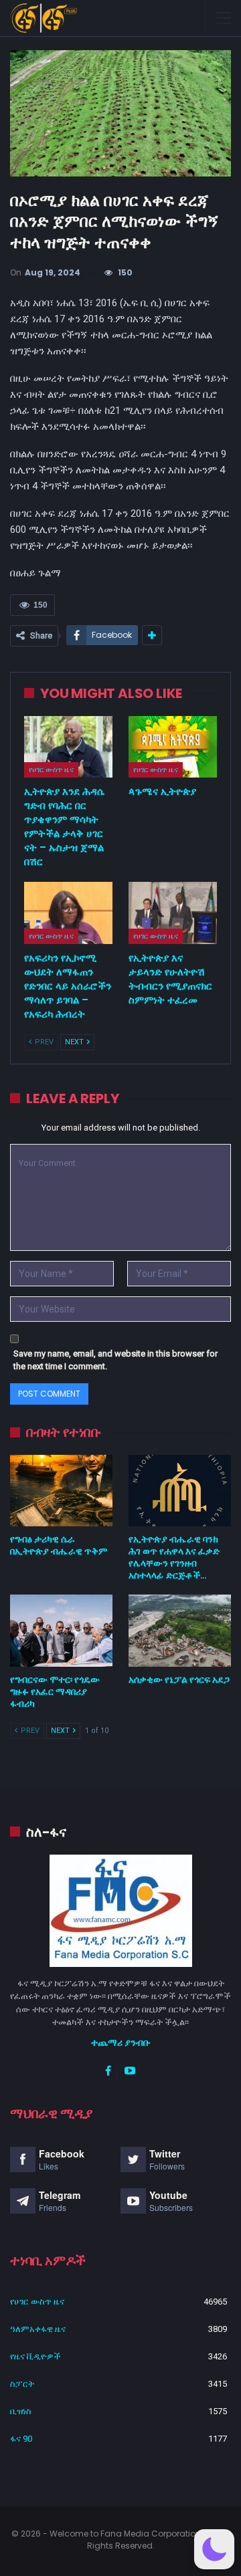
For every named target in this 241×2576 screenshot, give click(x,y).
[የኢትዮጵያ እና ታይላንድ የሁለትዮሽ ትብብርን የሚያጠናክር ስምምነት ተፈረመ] (173, 913)
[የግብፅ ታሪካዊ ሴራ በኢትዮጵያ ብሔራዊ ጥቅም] (61, 1491)
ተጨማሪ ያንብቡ (121, 2042)
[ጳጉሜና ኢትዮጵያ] (173, 747)
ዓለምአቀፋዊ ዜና (38, 2329)
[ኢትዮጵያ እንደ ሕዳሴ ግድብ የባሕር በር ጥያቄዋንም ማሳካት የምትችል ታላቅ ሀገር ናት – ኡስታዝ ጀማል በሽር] (68, 747)
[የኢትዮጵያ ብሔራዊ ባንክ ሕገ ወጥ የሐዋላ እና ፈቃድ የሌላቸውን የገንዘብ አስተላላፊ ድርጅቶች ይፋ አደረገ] (180, 1491)
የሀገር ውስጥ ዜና (51, 770)
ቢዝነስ (21, 2411)
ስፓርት (22, 2384)
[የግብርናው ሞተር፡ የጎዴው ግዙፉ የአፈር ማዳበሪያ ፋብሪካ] (61, 1630)
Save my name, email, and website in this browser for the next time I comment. (115, 1360)
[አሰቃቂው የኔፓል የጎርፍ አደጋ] (180, 1630)
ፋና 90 (21, 2439)
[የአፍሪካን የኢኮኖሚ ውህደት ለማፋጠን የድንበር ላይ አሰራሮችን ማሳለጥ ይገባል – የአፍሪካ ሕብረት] (68, 913)
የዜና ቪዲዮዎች (35, 2356)
